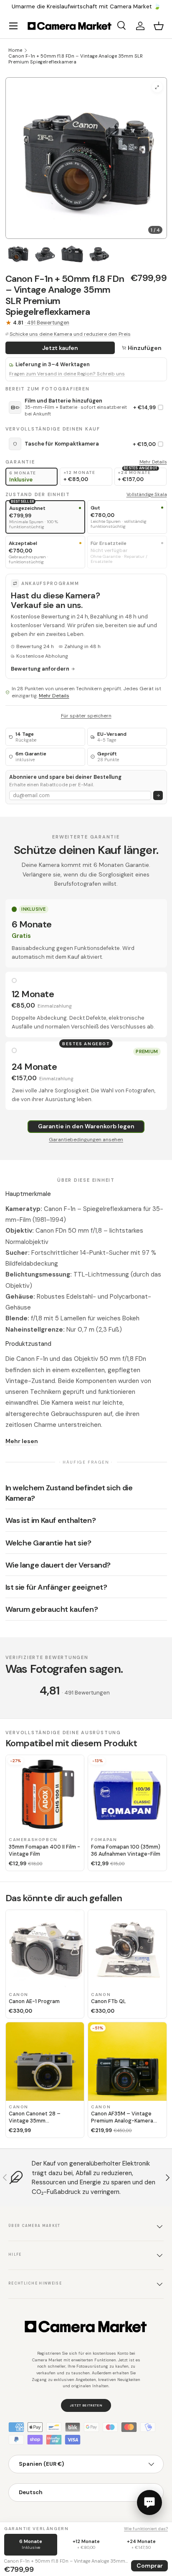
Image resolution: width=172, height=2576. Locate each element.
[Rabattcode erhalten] (158, 796)
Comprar (150, 2566)
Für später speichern (86, 716)
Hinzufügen (145, 348)
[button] (159, 26)
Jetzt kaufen (60, 348)
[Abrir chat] (149, 2503)
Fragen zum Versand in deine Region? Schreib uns (67, 374)
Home (15, 50)
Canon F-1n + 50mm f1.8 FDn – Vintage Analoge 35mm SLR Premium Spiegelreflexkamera (76, 59)
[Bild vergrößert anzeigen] (157, 87)
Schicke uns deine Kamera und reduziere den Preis (70, 334)
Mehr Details (153, 462)
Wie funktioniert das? (146, 2529)
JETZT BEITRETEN (86, 2405)
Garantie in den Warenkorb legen (86, 1126)
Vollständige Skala (147, 494)
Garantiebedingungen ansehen (86, 1140)
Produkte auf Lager (103, 6)
